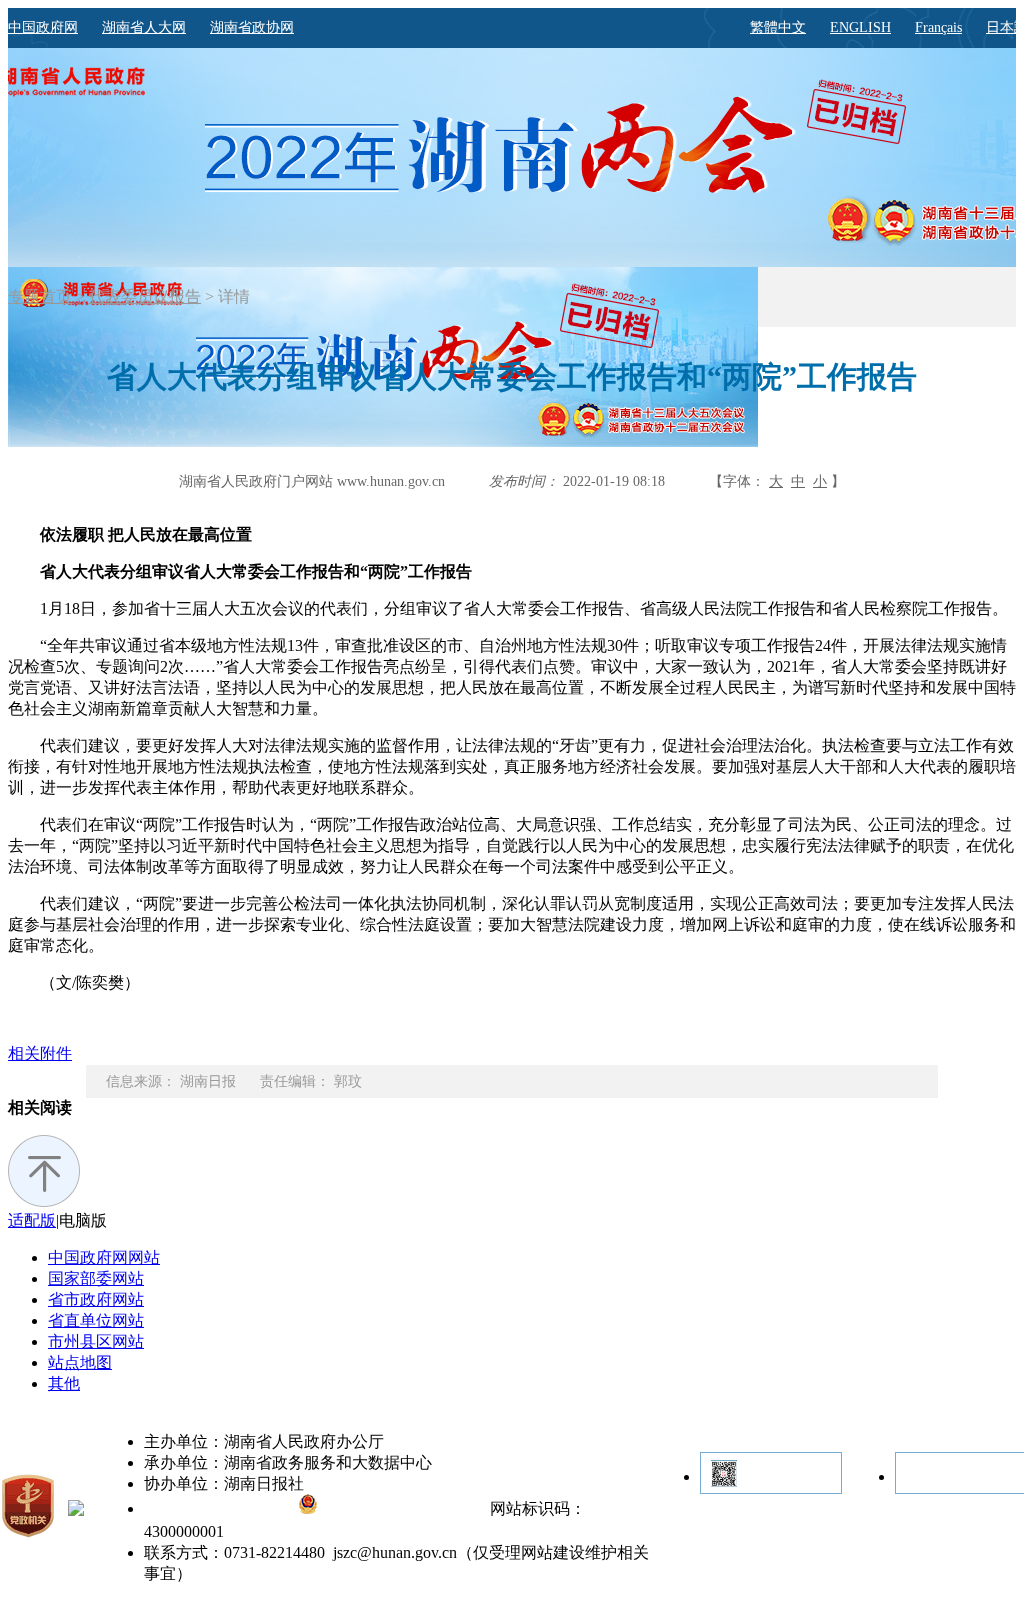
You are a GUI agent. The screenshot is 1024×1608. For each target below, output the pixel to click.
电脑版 (83, 1220)
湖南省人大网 (144, 27)
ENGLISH (860, 27)
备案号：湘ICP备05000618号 (221, 1510)
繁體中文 (778, 27)
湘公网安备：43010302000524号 (402, 1510)
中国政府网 (43, 27)
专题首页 (40, 296)
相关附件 (40, 1053)
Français (938, 27)
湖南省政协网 (252, 27)
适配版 (32, 1220)
